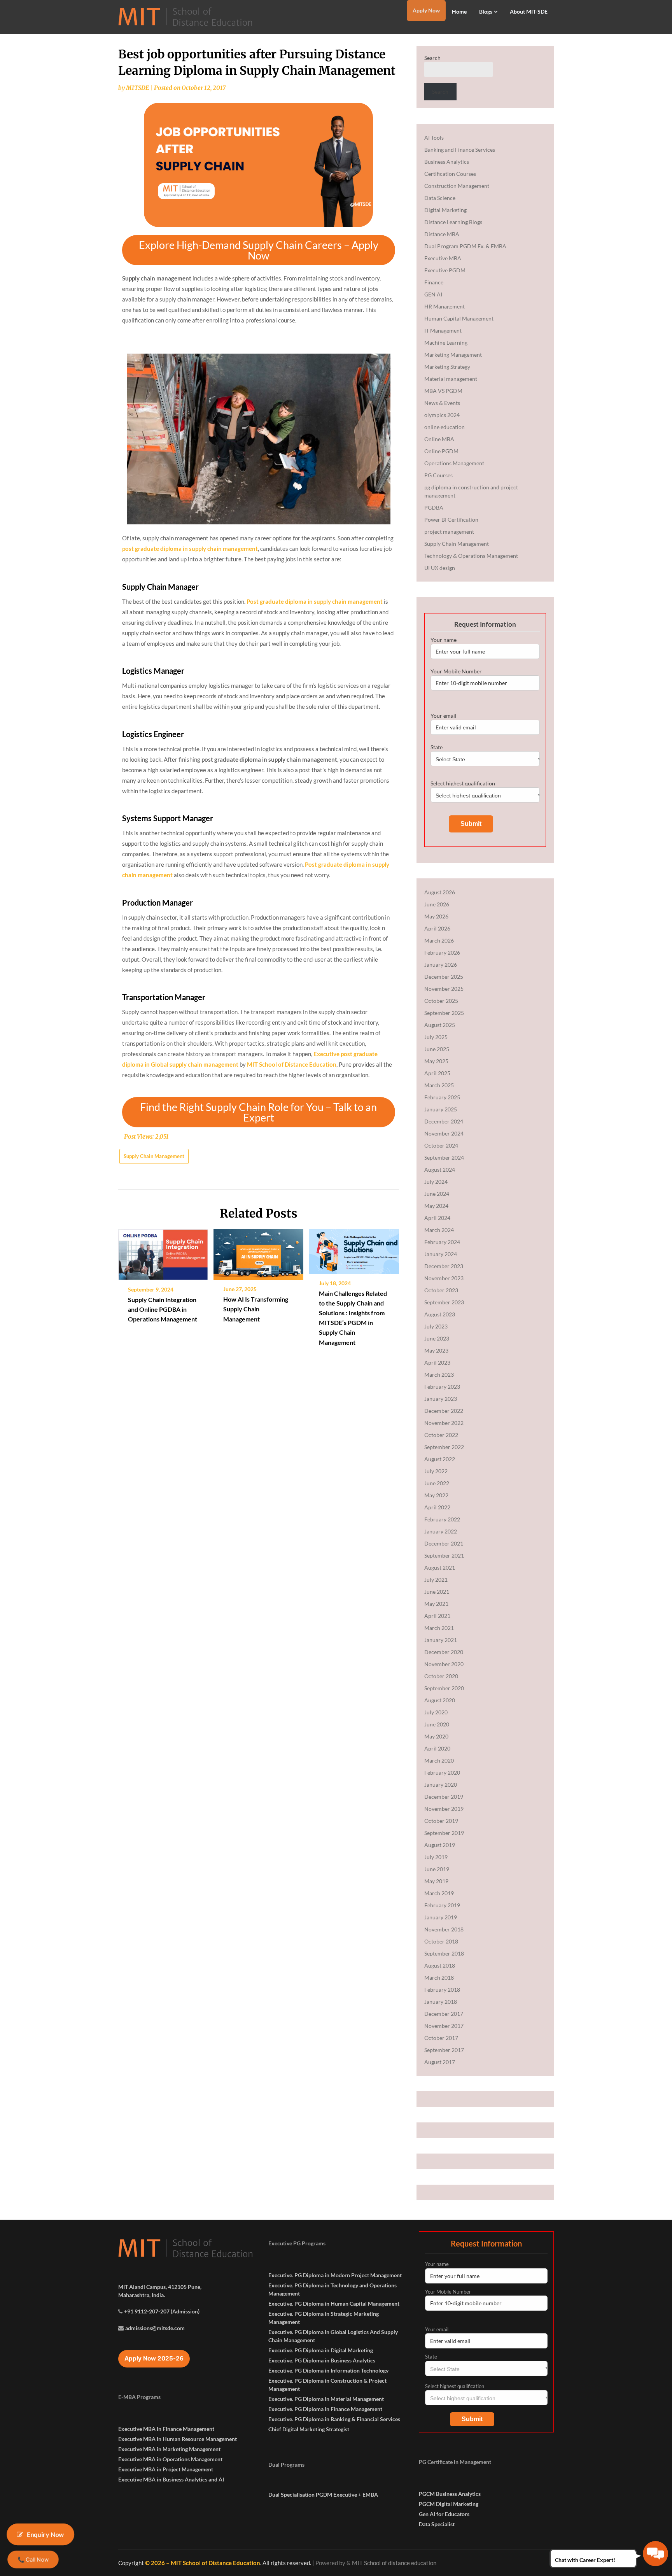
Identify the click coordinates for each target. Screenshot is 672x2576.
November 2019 (444, 1809)
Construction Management (457, 186)
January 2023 (441, 1399)
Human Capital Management (459, 318)
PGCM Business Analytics (450, 2494)
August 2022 (440, 1459)
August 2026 (440, 892)
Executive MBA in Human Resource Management (178, 2439)
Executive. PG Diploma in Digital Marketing (321, 2350)
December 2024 (444, 1121)
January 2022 (441, 1531)
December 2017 (444, 2014)
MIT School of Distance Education (292, 1064)
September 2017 (444, 2050)
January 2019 (441, 1917)
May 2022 (436, 1495)
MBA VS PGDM (443, 391)
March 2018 (439, 1978)
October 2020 (441, 1676)
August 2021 (440, 1568)
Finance (434, 282)
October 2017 (441, 2038)
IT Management (443, 330)
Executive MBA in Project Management (166, 2469)
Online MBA (439, 439)
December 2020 (444, 1652)
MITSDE (138, 88)
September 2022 (444, 1447)
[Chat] (655, 2554)
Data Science (440, 198)
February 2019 (442, 1905)
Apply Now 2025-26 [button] (154, 2358)
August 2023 (440, 1314)
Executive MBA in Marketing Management (169, 2449)
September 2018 (444, 1953)
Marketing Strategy (447, 367)
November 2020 (444, 1664)
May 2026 (436, 916)
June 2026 (437, 904)
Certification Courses (450, 174)
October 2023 (441, 1290)
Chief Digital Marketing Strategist (309, 2429)
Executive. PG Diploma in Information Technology (328, 2370)
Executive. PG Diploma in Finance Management (325, 2409)
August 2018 (440, 1965)
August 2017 (440, 2062)
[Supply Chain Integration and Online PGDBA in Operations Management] (163, 1252)
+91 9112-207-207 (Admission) (162, 2311)
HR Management (444, 306)
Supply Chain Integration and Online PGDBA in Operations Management (163, 1309)
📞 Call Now (33, 2559)
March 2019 (439, 1893)
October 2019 (441, 1821)
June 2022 (437, 1483)
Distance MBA (442, 234)
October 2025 (441, 1001)
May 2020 (436, 1736)
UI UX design (440, 568)
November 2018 (444, 1929)
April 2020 (437, 1748)
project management (449, 532)
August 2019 (440, 1845)
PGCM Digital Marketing (449, 2504)
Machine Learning (446, 343)
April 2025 (437, 1073)
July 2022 (436, 1471)
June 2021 (437, 1592)
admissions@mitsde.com (155, 2328)
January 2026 (441, 965)
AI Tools (434, 138)
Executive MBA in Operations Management (170, 2459)
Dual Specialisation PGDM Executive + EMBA (323, 2495)
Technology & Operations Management (471, 556)
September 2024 (444, 1157)
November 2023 (444, 1278)
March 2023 (439, 1375)
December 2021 (444, 1543)
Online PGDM (441, 451)
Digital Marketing (445, 210)
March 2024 (439, 1230)
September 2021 (444, 1555)
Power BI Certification (451, 520)
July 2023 (436, 1326)
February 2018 (442, 1990)
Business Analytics (447, 162)
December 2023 (444, 1266)
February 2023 (442, 1387)
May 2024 (436, 1206)
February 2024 (442, 1242)
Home (459, 11)
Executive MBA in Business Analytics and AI (171, 2479)
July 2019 (436, 1857)
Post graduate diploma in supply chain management (315, 601)
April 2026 (437, 928)
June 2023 (437, 1338)
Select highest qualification (463, 783)
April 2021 (437, 1616)
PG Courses (438, 475)
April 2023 (437, 1362)
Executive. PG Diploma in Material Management (326, 2399)
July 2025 (436, 1037)
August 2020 (440, 1700)
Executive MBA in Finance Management (166, 2429)
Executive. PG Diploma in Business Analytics (322, 2360)
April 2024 (437, 1218)
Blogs (486, 11)
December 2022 (444, 1411)
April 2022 (437, 1507)
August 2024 (440, 1170)
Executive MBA (443, 258)
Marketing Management (453, 355)
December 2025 (444, 977)
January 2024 (441, 1254)
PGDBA (434, 507)
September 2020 (444, 1688)
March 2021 (439, 1628)
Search (432, 58)
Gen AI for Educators (444, 2514)
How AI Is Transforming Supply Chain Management (256, 1309)
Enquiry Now (46, 2534)
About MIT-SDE (529, 11)
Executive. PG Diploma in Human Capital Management (334, 2304)
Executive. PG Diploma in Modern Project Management (335, 2275)
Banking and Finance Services (460, 150)
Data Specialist (437, 2524)
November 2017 (444, 2026)
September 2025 (444, 1013)
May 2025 (436, 1061)
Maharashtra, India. (142, 2295)
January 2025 (441, 1109)
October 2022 (441, 1435)
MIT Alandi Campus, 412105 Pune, (160, 2287)
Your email (444, 716)
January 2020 (441, 1785)
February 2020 (442, 1773)
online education (444, 427)
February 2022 (442, 1519)
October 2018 (441, 1941)
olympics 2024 (442, 415)
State (437, 747)
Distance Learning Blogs (453, 222)
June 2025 (437, 1049)
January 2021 (441, 1640)
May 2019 (436, 1881)
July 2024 (436, 1182)
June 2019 (437, 1869)
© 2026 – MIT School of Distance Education (203, 2563)
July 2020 (436, 1712)
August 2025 (440, 1025)
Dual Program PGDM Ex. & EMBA (465, 246)
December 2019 (444, 1797)
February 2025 (442, 1097)
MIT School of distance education (394, 2563)
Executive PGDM (445, 270)
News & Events (442, 403)
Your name (444, 640)
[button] (259, 250)
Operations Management (454, 463)
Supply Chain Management (154, 1156)
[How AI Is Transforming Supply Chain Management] (258, 1252)
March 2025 (439, 1085)
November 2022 (444, 1423)
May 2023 (436, 1350)
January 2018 (441, 2002)
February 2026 (442, 952)
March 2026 (439, 940)
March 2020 (439, 1760)
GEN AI (433, 294)
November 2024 (444, 1133)
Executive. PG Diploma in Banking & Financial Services (334, 2419)
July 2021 (436, 1580)
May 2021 (436, 1604)
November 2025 (444, 989)
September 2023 (444, 1302)
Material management (451, 379)
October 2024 (441, 1145)
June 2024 (437, 1194)
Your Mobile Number (456, 671)
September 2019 (444, 1833)
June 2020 (437, 1724)
